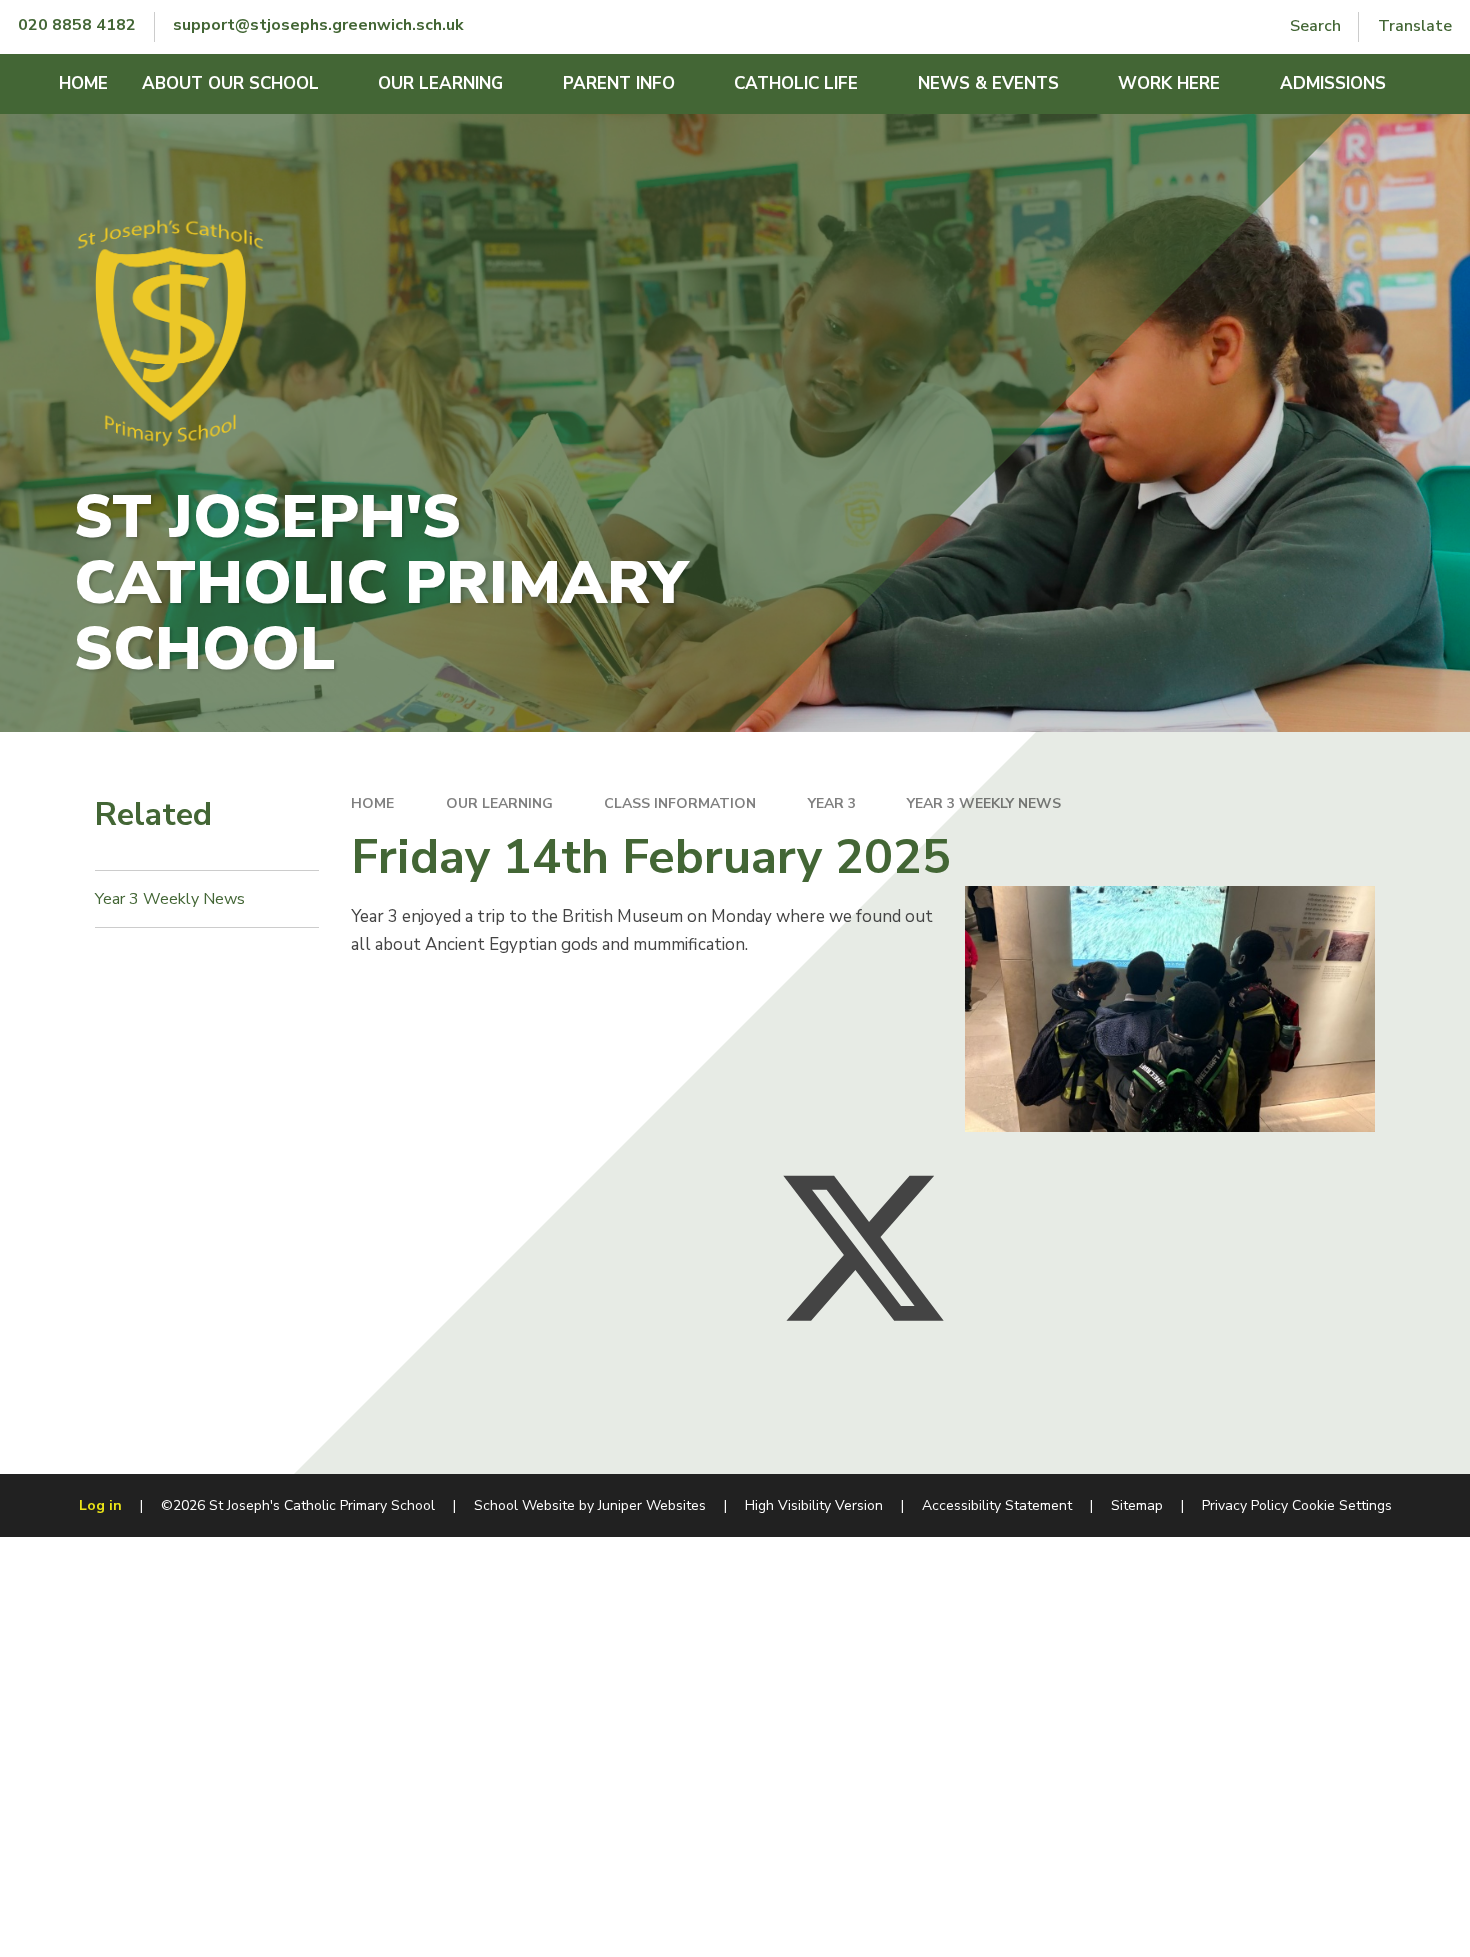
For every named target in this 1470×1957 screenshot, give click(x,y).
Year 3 (832, 803)
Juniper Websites (652, 1505)
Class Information (680, 803)
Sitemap (1137, 1505)
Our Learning (499, 803)
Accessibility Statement (997, 1505)
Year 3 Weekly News (984, 803)
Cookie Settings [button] (1342, 1505)
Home (372, 803)
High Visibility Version (814, 1505)
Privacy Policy (1245, 1505)
